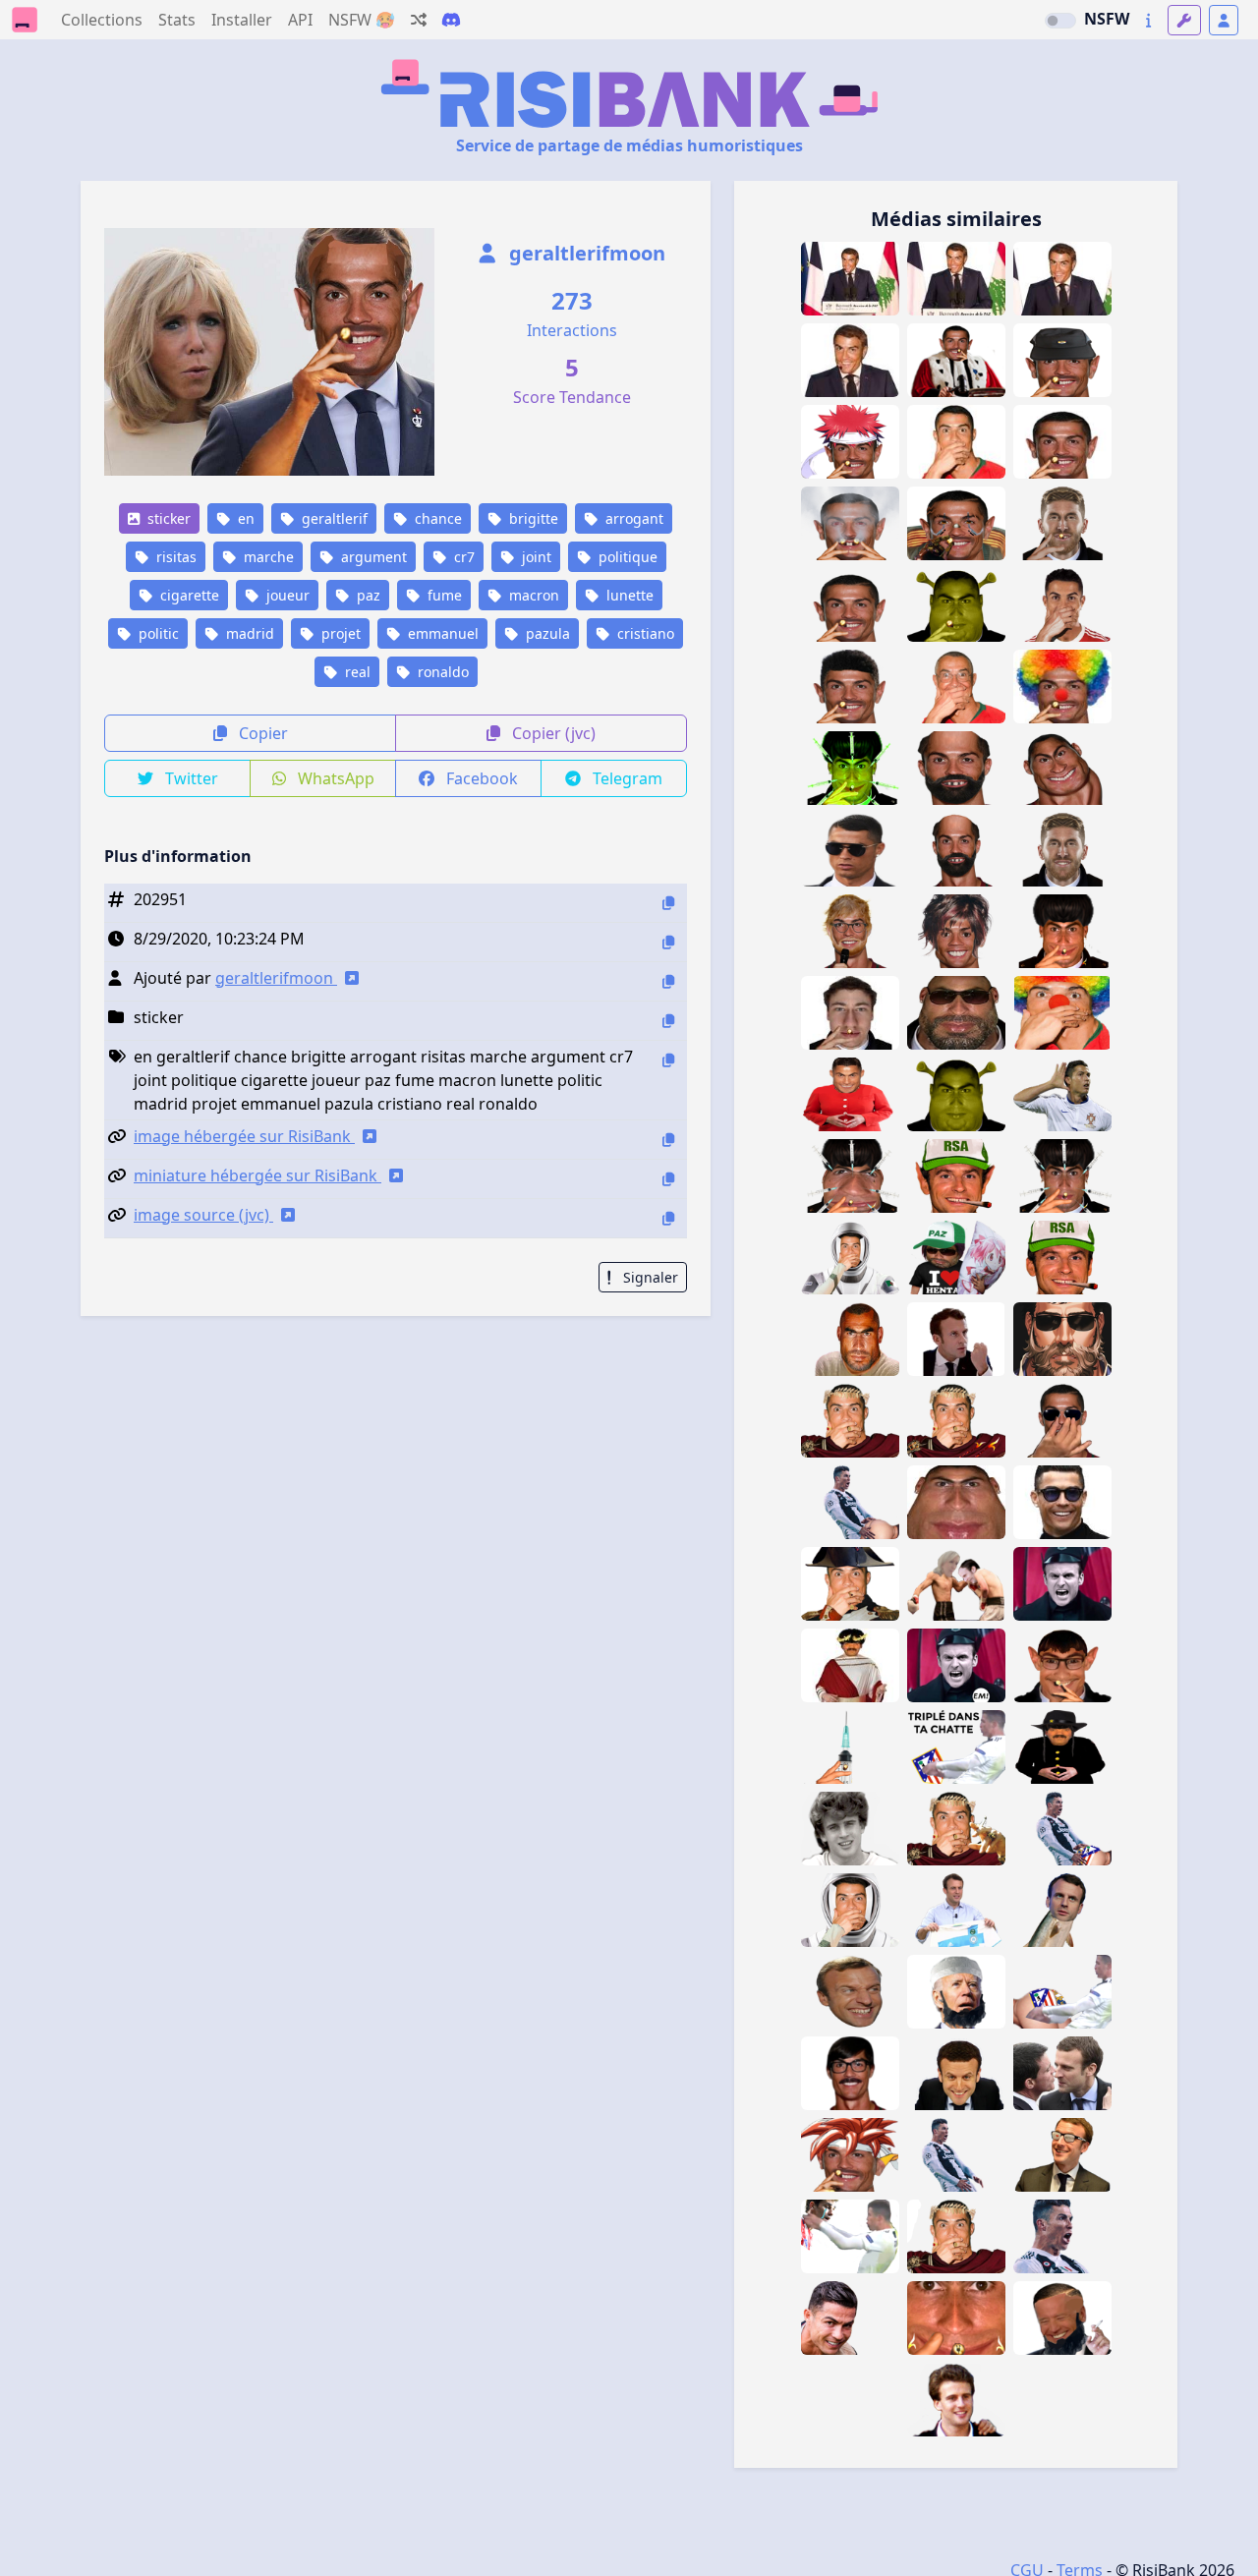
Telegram (626, 778)
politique (626, 557)
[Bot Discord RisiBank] (451, 20)
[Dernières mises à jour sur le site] (1148, 20)
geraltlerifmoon (585, 253)
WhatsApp (334, 778)
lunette (628, 595)
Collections (102, 20)
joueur (286, 595)
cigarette (188, 595)
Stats (177, 20)
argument (372, 557)
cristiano (644, 633)
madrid (248, 633)
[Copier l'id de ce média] (668, 903)
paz (367, 595)
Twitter (190, 778)
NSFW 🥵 (362, 20)
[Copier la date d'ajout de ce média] (668, 942)
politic (157, 633)
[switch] (1060, 21)
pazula (546, 633)
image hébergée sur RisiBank (244, 1136)
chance (436, 518)
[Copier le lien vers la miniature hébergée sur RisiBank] (668, 1179)
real (356, 672)
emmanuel (441, 633)
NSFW (1107, 19)
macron (532, 595)
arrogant (632, 518)
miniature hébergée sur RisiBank (257, 1175)
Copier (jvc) (552, 733)
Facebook (480, 778)
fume (443, 595)
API (300, 20)
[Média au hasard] (419, 20)
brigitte (532, 518)
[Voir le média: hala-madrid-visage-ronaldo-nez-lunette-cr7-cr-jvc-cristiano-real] (1062, 1421)
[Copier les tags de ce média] (668, 1060)
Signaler (649, 1277)
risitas (174, 557)
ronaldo (441, 672)
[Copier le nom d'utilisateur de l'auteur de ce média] (668, 981)
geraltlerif (333, 518)
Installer (242, 20)
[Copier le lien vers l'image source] (668, 1218)
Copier (261, 733)
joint (535, 557)
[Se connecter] (1224, 20)
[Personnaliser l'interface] (1184, 20)
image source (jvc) (203, 1215)
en (244, 518)
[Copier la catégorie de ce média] (668, 1021)
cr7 (462, 557)
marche (267, 557)
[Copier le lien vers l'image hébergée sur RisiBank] (668, 1140)
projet (339, 633)
